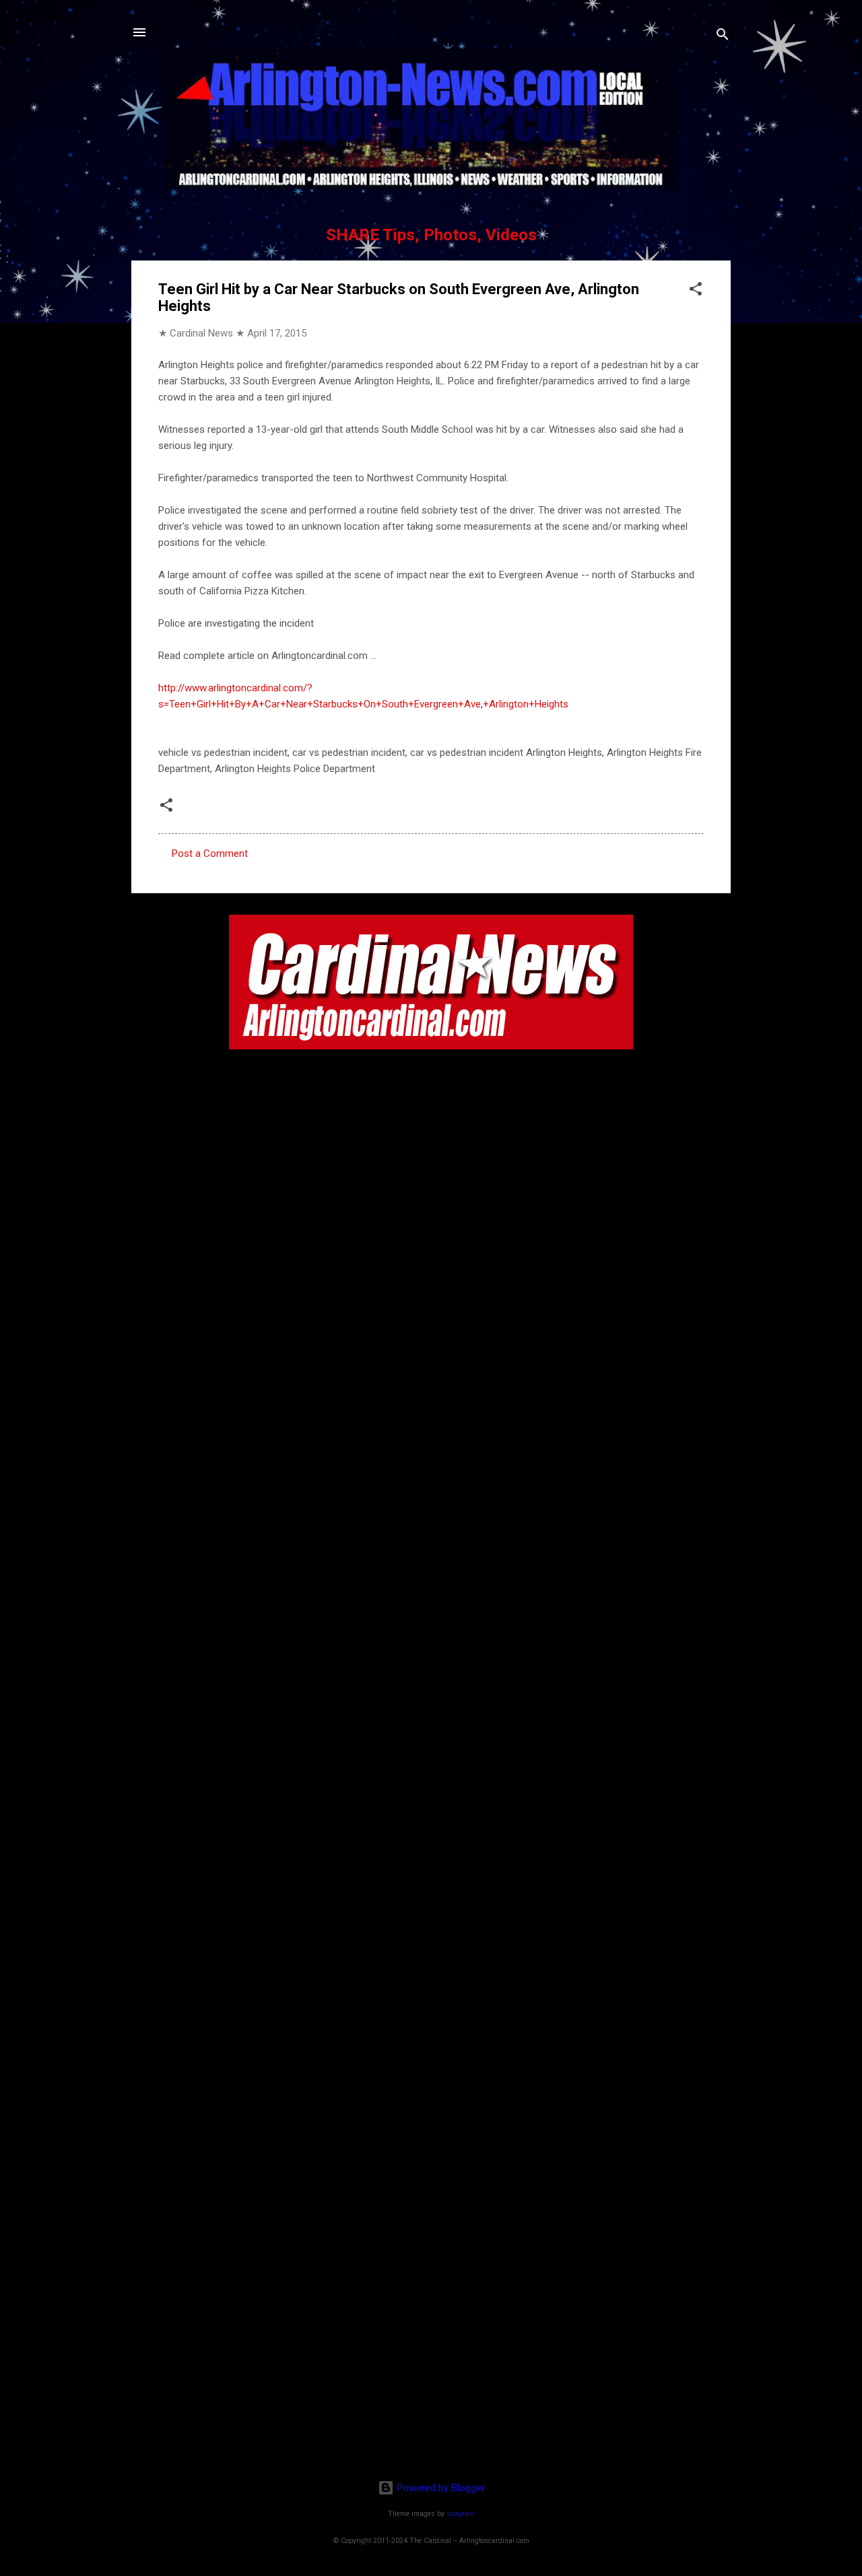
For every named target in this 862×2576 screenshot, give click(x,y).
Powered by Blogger (439, 2488)
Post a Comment (210, 854)
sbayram (461, 2514)
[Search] (723, 37)
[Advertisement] (431, 2382)
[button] (696, 291)
